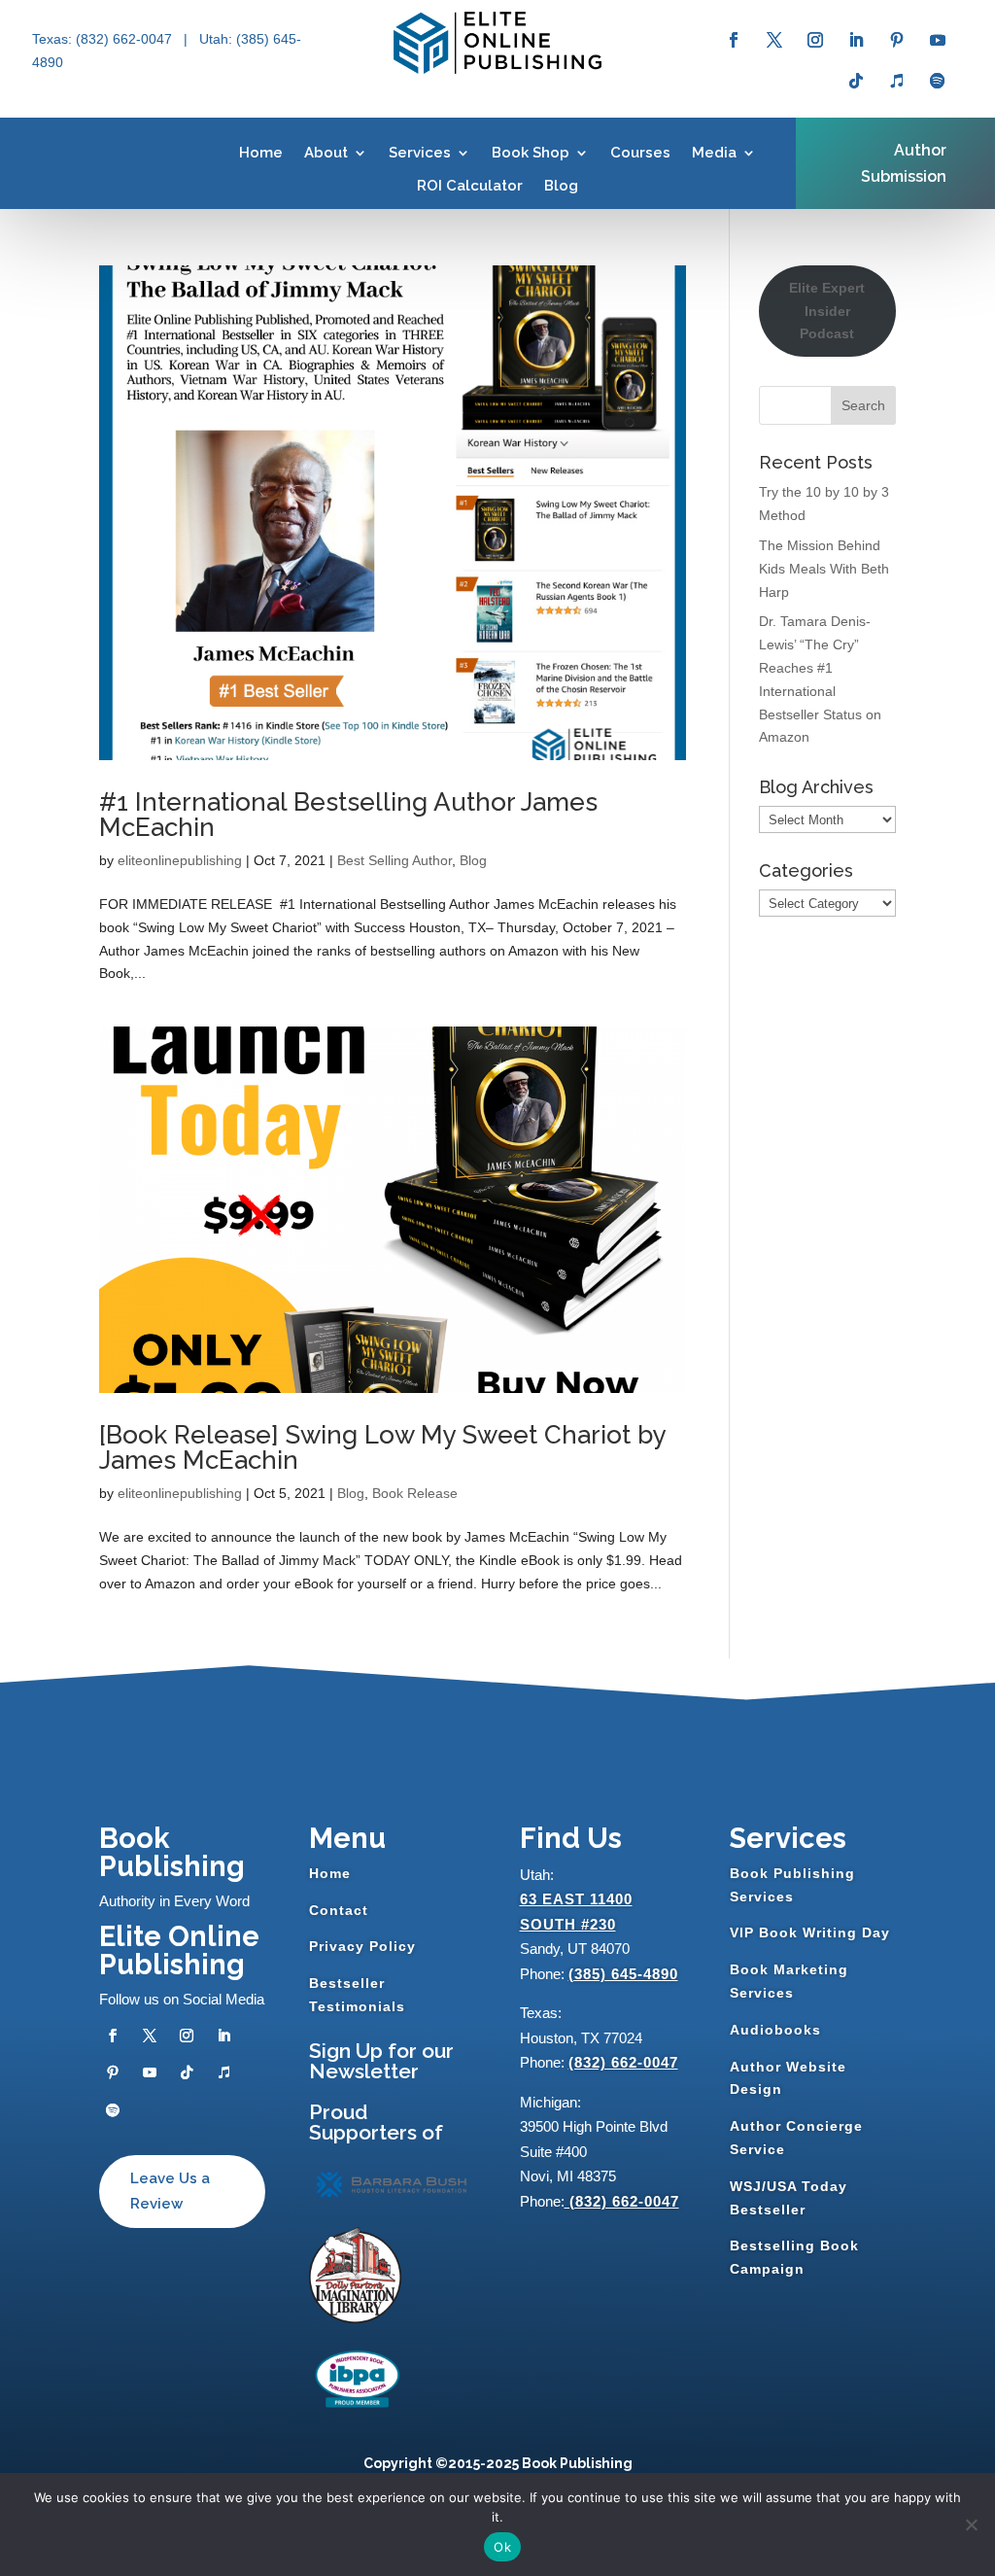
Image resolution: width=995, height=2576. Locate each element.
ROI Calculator (470, 186)
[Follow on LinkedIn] (856, 40)
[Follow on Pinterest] (897, 40)
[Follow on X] (774, 40)
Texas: (54, 39)
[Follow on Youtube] (938, 40)
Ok (502, 2547)
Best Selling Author (395, 860)
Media (714, 153)
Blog (561, 186)
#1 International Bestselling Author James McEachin (348, 815)
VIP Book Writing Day (810, 1932)
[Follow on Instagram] (815, 40)
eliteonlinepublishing (180, 860)
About (326, 153)
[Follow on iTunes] (897, 81)
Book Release (415, 1493)
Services (420, 153)
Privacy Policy (362, 1946)
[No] (971, 2524)
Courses (640, 153)
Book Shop (531, 153)
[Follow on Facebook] (734, 40)
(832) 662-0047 (623, 2062)
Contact (339, 1910)
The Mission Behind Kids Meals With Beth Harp (824, 569)
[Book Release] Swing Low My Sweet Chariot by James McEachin (382, 1447)
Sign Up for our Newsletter (381, 2061)
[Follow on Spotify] (938, 81)
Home (261, 153)
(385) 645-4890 (623, 1974)
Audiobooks (775, 2030)
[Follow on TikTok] (856, 81)
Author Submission (904, 163)
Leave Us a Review (170, 2191)
